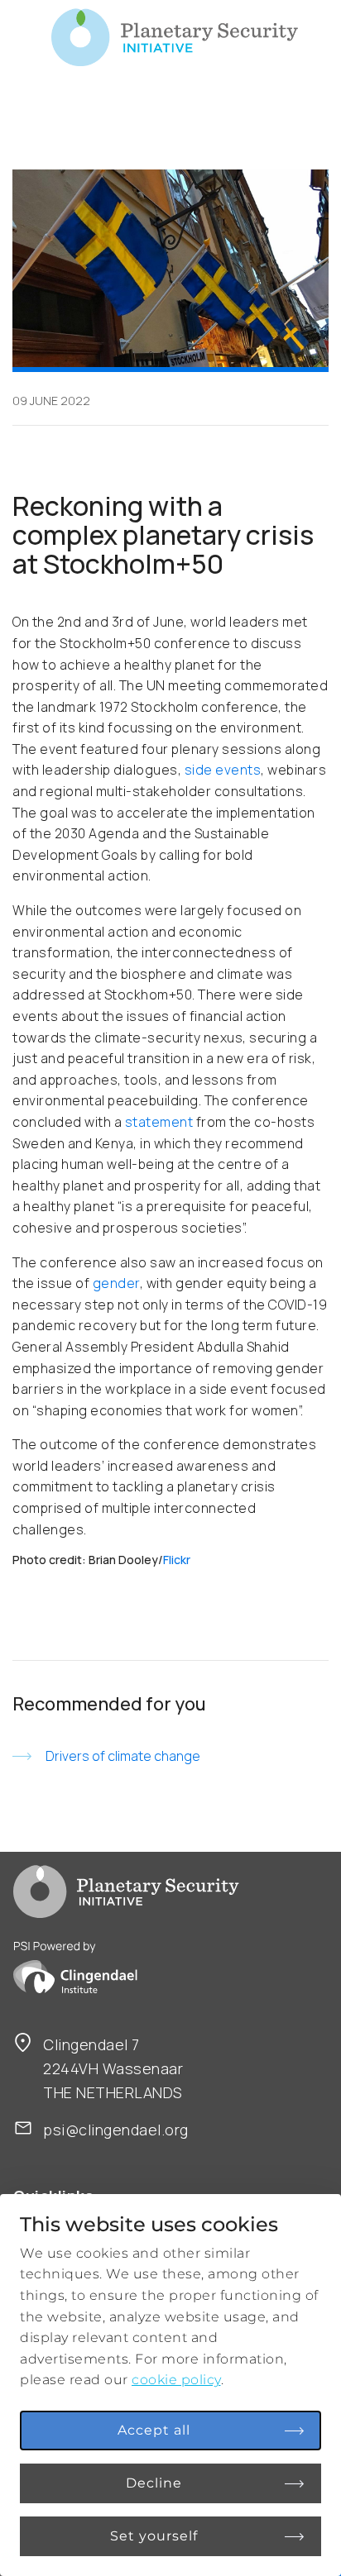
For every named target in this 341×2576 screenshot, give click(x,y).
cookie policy (176, 2380)
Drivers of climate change (123, 1756)
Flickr (177, 1560)
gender (116, 1283)
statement (159, 1122)
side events (223, 770)
